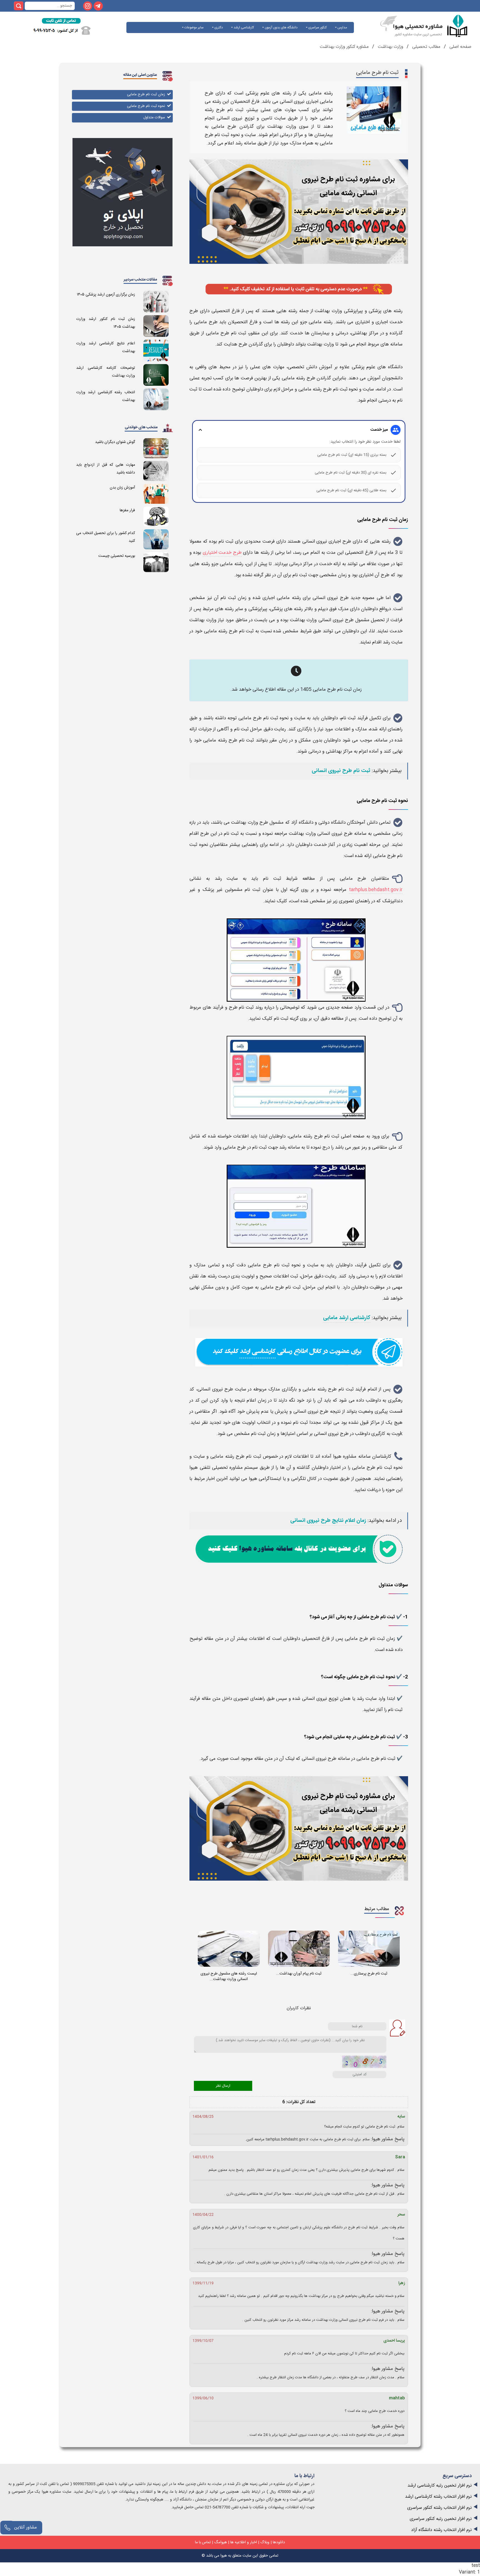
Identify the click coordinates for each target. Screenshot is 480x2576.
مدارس (342, 27)
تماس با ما (203, 2542)
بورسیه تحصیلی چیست (117, 556)
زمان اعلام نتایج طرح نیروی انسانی (328, 1521)
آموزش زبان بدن (122, 488)
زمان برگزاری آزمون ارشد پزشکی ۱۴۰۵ (106, 295)
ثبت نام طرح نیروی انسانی (341, 771)
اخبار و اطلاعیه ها (244, 2542)
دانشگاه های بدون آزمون (281, 27)
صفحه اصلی (460, 47)
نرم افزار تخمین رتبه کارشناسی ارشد (440, 2486)
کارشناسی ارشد (243, 27)
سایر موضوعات (194, 27)
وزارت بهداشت (390, 47)
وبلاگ (265, 2542)
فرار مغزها (127, 510)
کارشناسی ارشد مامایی (347, 1318)
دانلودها (279, 2542)
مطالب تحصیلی (426, 47)
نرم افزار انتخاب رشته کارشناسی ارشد (438, 2497)
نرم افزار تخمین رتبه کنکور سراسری (441, 2519)
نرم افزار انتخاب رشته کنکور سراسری (439, 2508)
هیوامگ (221, 2542)
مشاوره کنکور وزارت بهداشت (344, 47)
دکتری (218, 27)
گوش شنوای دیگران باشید (115, 442)
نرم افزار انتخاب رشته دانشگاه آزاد (441, 2530)
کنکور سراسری (317, 27)
